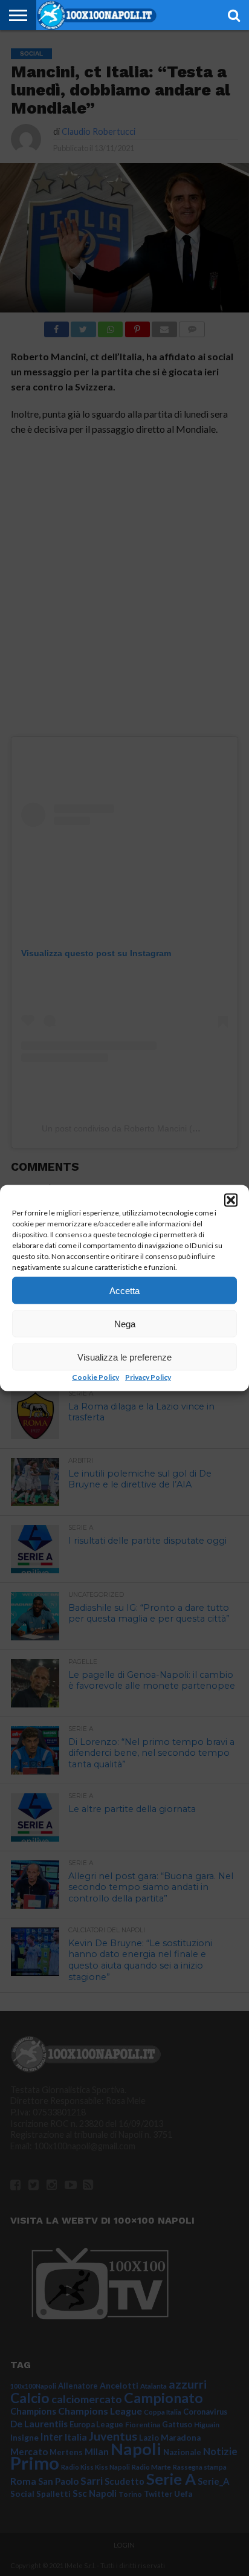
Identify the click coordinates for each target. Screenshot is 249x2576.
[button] (231, 1200)
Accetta (124, 1290)
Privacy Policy (148, 1377)
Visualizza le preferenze (124, 1357)
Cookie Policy (95, 1377)
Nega (125, 1323)
